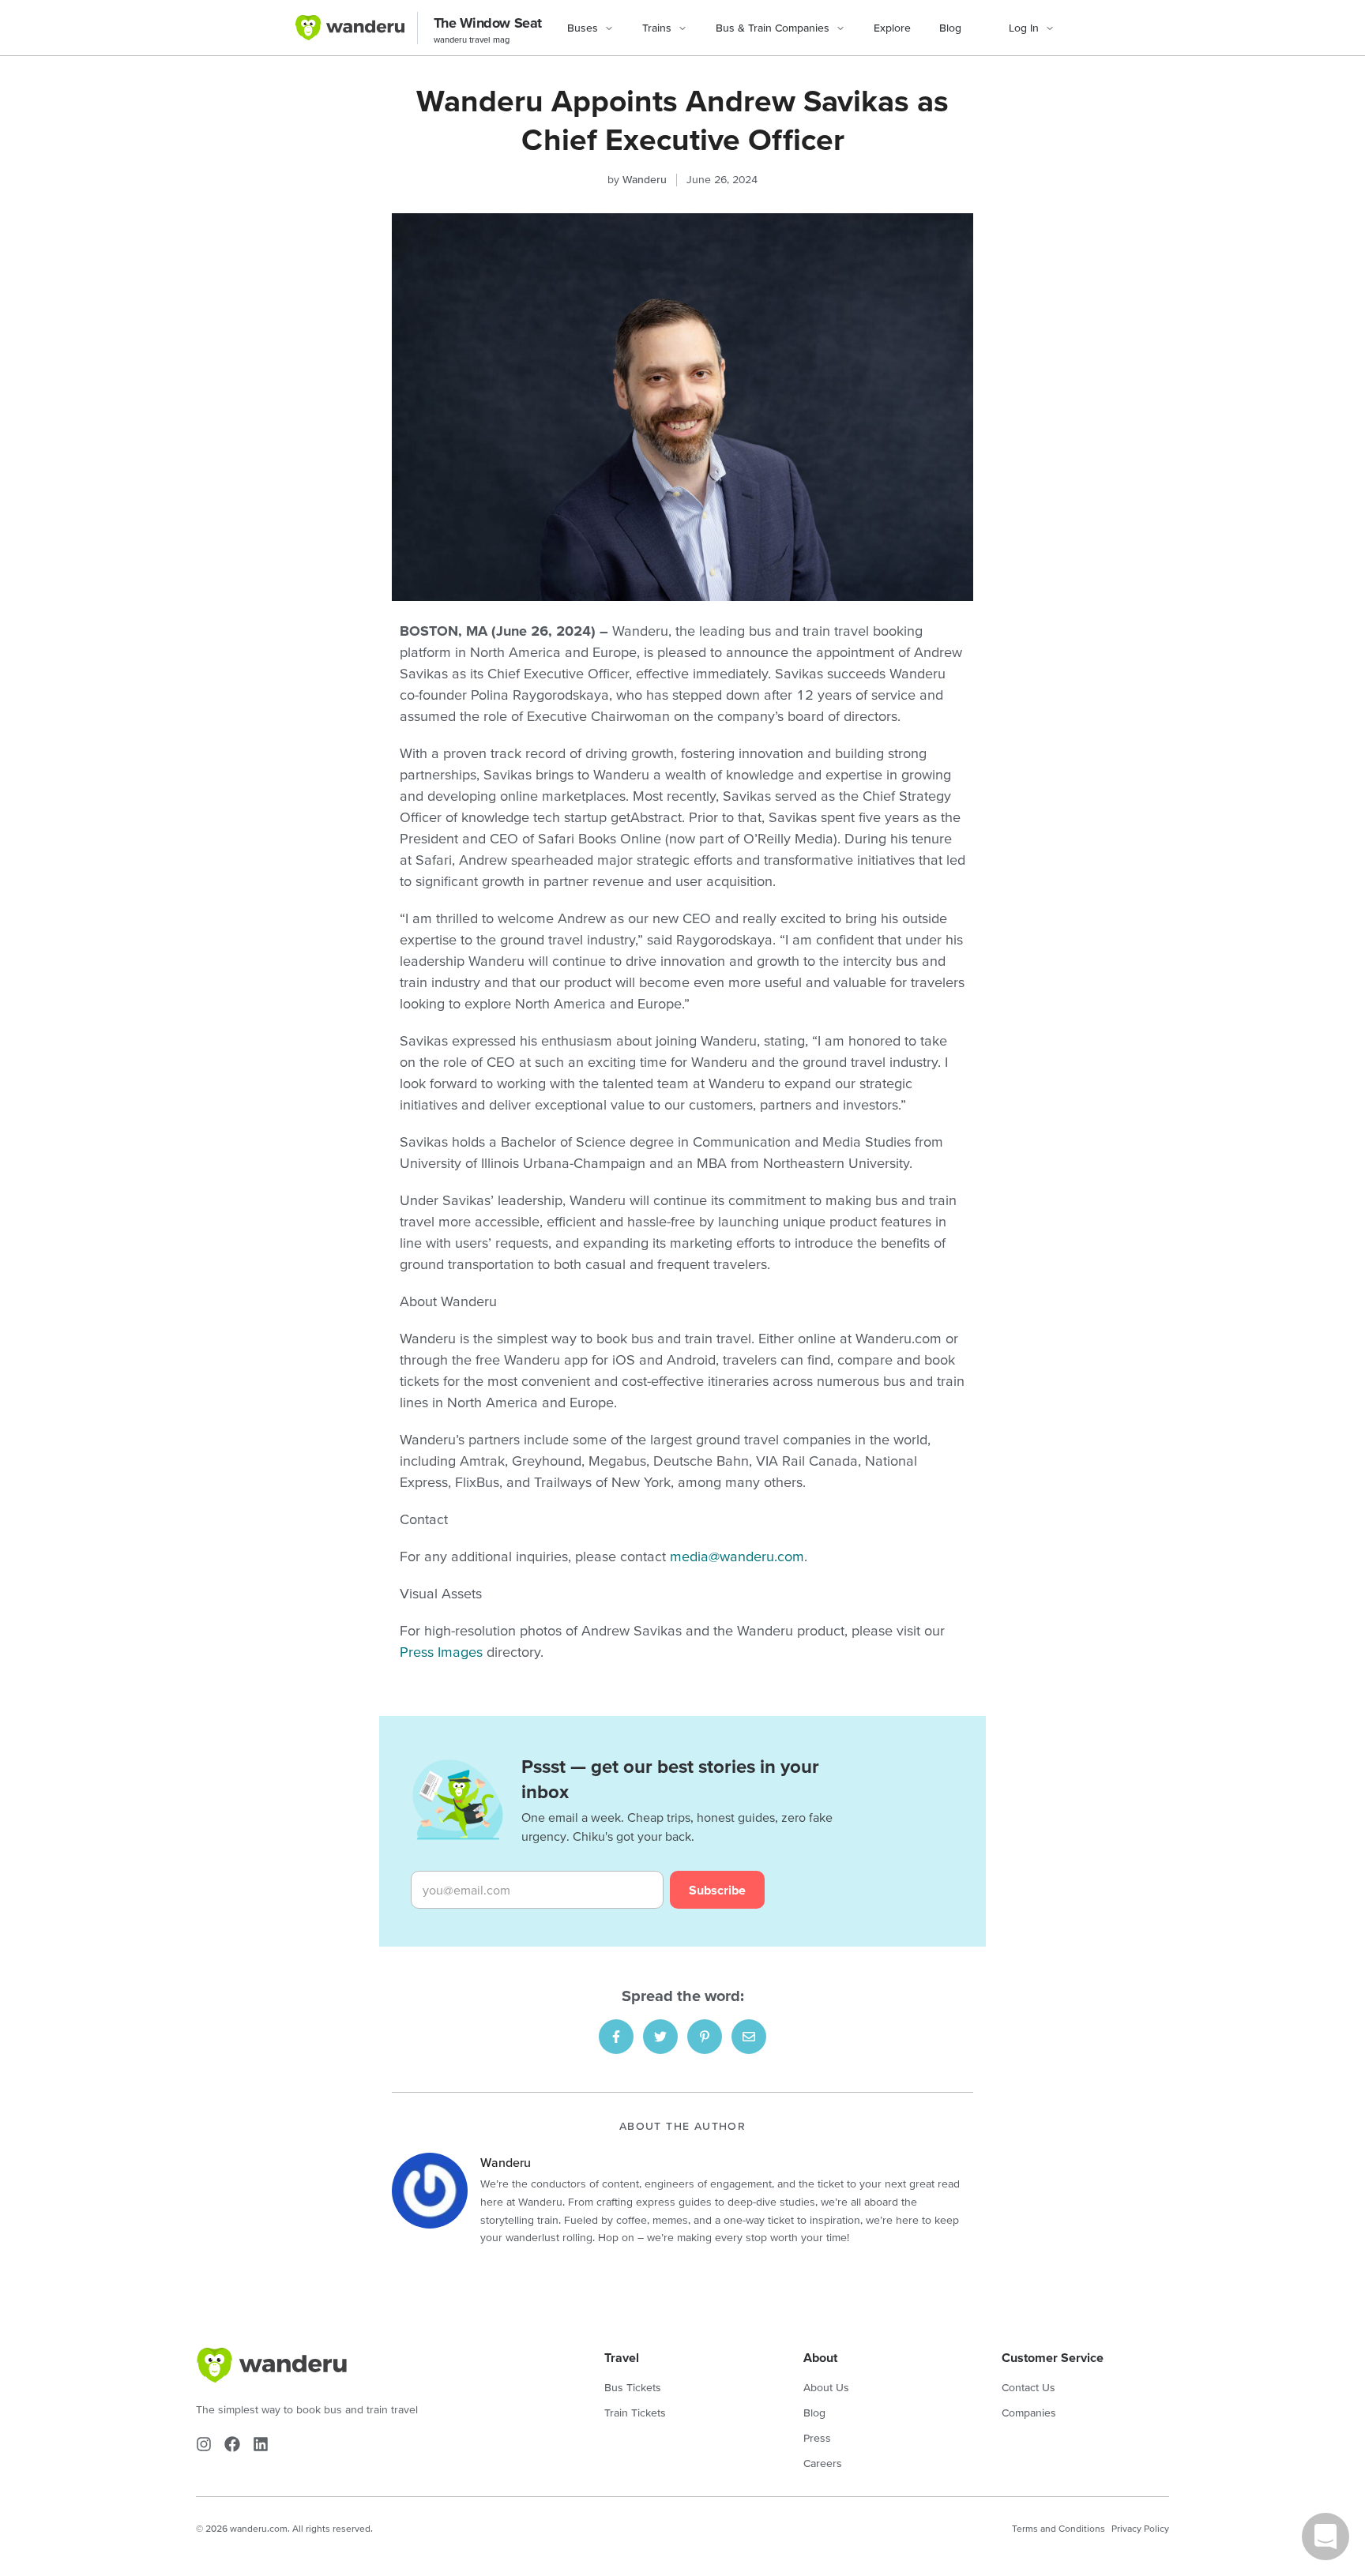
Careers (823, 2463)
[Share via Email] (749, 2037)
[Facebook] (232, 2444)
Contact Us (1028, 2387)
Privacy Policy (1140, 2528)
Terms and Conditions (1059, 2528)
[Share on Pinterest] (705, 2037)
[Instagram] (204, 2444)
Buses (583, 28)
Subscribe (717, 1890)
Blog (950, 28)
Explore (892, 28)
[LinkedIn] (261, 2444)
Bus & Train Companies (773, 28)
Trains (657, 28)
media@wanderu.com (737, 1556)
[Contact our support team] (1326, 2537)
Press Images (441, 1652)
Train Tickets (635, 2413)
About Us (826, 2387)
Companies (1029, 2413)
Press (817, 2438)
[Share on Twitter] (660, 2037)
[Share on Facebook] (616, 2037)
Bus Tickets (633, 2387)
